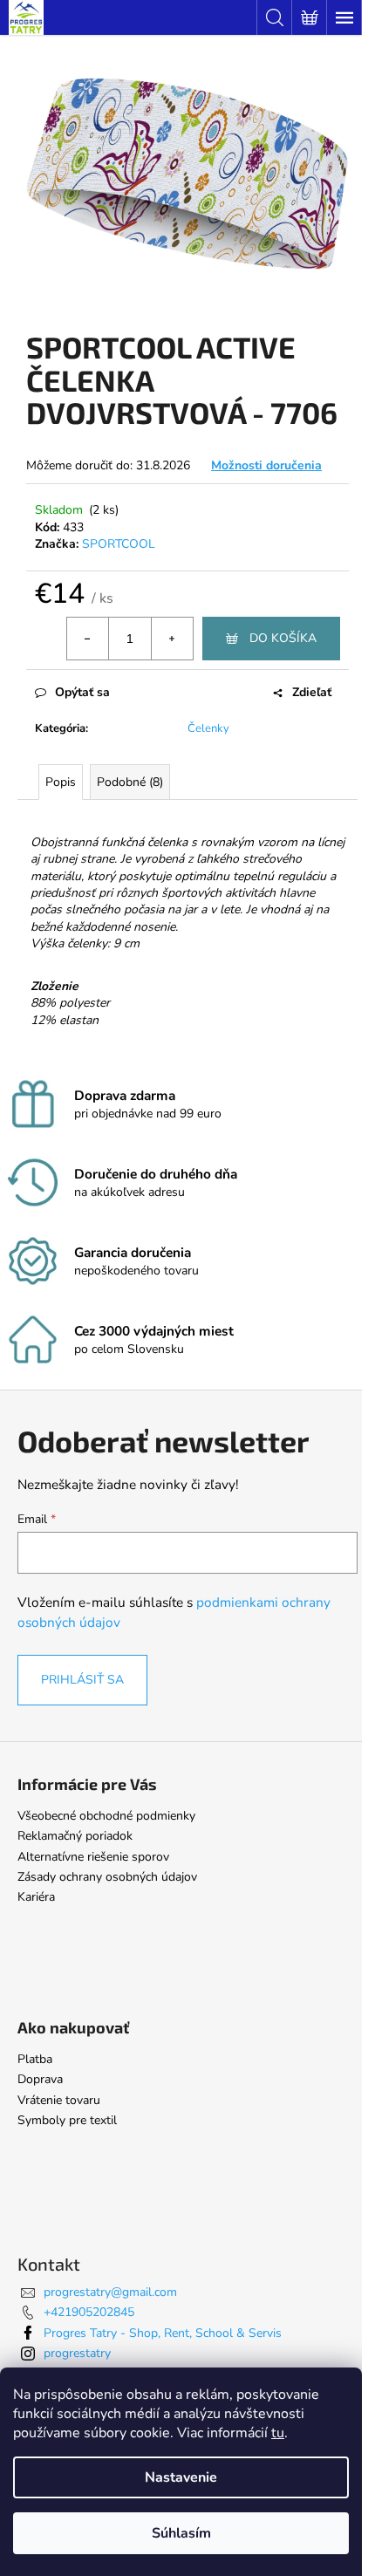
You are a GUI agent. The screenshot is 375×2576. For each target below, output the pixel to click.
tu (278, 2433)
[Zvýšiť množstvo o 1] (172, 639)
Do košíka (283, 638)
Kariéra (36, 1897)
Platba (35, 2059)
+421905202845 (89, 2312)
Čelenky (208, 728)
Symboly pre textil (67, 2120)
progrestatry (77, 2353)
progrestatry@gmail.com (110, 2292)
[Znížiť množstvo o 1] (88, 639)
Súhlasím (181, 2533)
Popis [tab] (61, 782)
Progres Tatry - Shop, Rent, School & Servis (163, 2333)
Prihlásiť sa (82, 1680)
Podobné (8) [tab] (130, 782)
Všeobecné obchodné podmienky (106, 1816)
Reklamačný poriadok (75, 1836)
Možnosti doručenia (266, 465)
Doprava (40, 2079)
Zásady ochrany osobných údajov (107, 1877)
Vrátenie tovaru (59, 2100)
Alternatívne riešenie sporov (93, 1857)
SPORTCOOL (119, 544)
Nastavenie (181, 2477)
